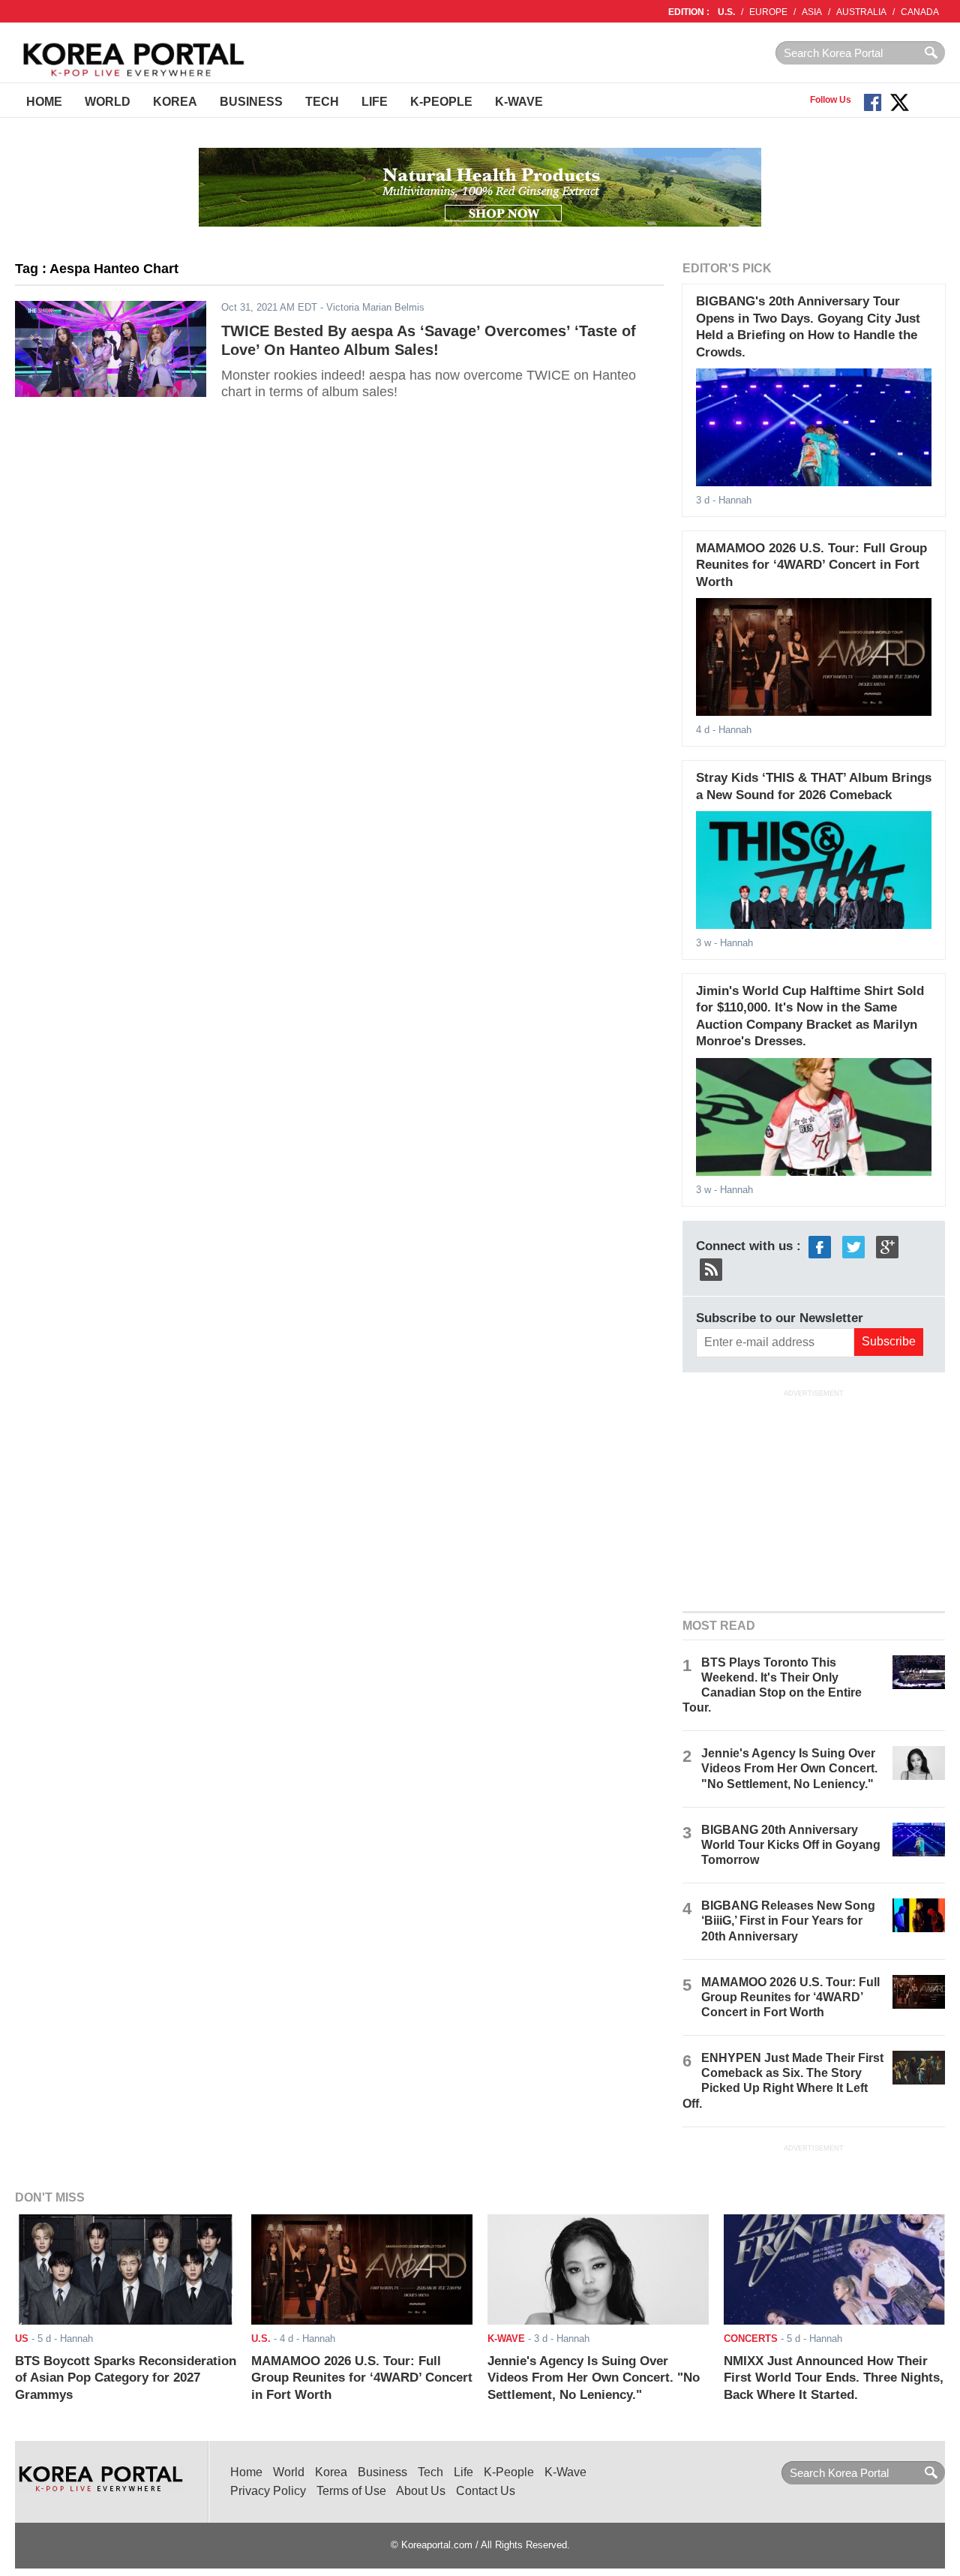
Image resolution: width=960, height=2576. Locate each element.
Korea (175, 102)
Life (375, 102)
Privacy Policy (268, 2491)
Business (251, 102)
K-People (441, 102)
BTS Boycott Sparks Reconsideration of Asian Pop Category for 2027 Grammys (126, 2378)
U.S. (726, 12)
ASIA (812, 12)
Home (44, 102)
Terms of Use (351, 2491)
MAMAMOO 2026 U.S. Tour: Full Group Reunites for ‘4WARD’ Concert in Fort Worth (811, 565)
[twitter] (853, 1246)
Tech (322, 102)
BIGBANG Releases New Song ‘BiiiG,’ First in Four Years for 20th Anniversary (788, 1921)
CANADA (920, 12)
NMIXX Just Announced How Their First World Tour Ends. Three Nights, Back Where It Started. (834, 2378)
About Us (421, 2491)
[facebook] (820, 1246)
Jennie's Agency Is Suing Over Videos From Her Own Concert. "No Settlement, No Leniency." (789, 1768)
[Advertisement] (814, 1498)
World (108, 102)
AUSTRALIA (861, 12)
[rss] (711, 1268)
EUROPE (768, 12)
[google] (887, 1246)
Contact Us (486, 2491)
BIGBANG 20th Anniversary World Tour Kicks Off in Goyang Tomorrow (791, 1845)
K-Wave (519, 102)
